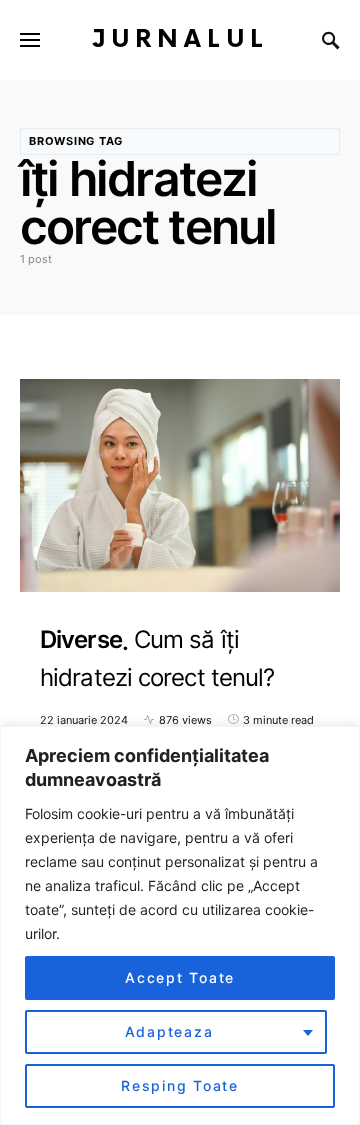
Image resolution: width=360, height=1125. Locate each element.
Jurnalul (180, 39)
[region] (180, 925)
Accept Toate (180, 977)
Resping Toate (180, 1085)
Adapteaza (169, 1031)
